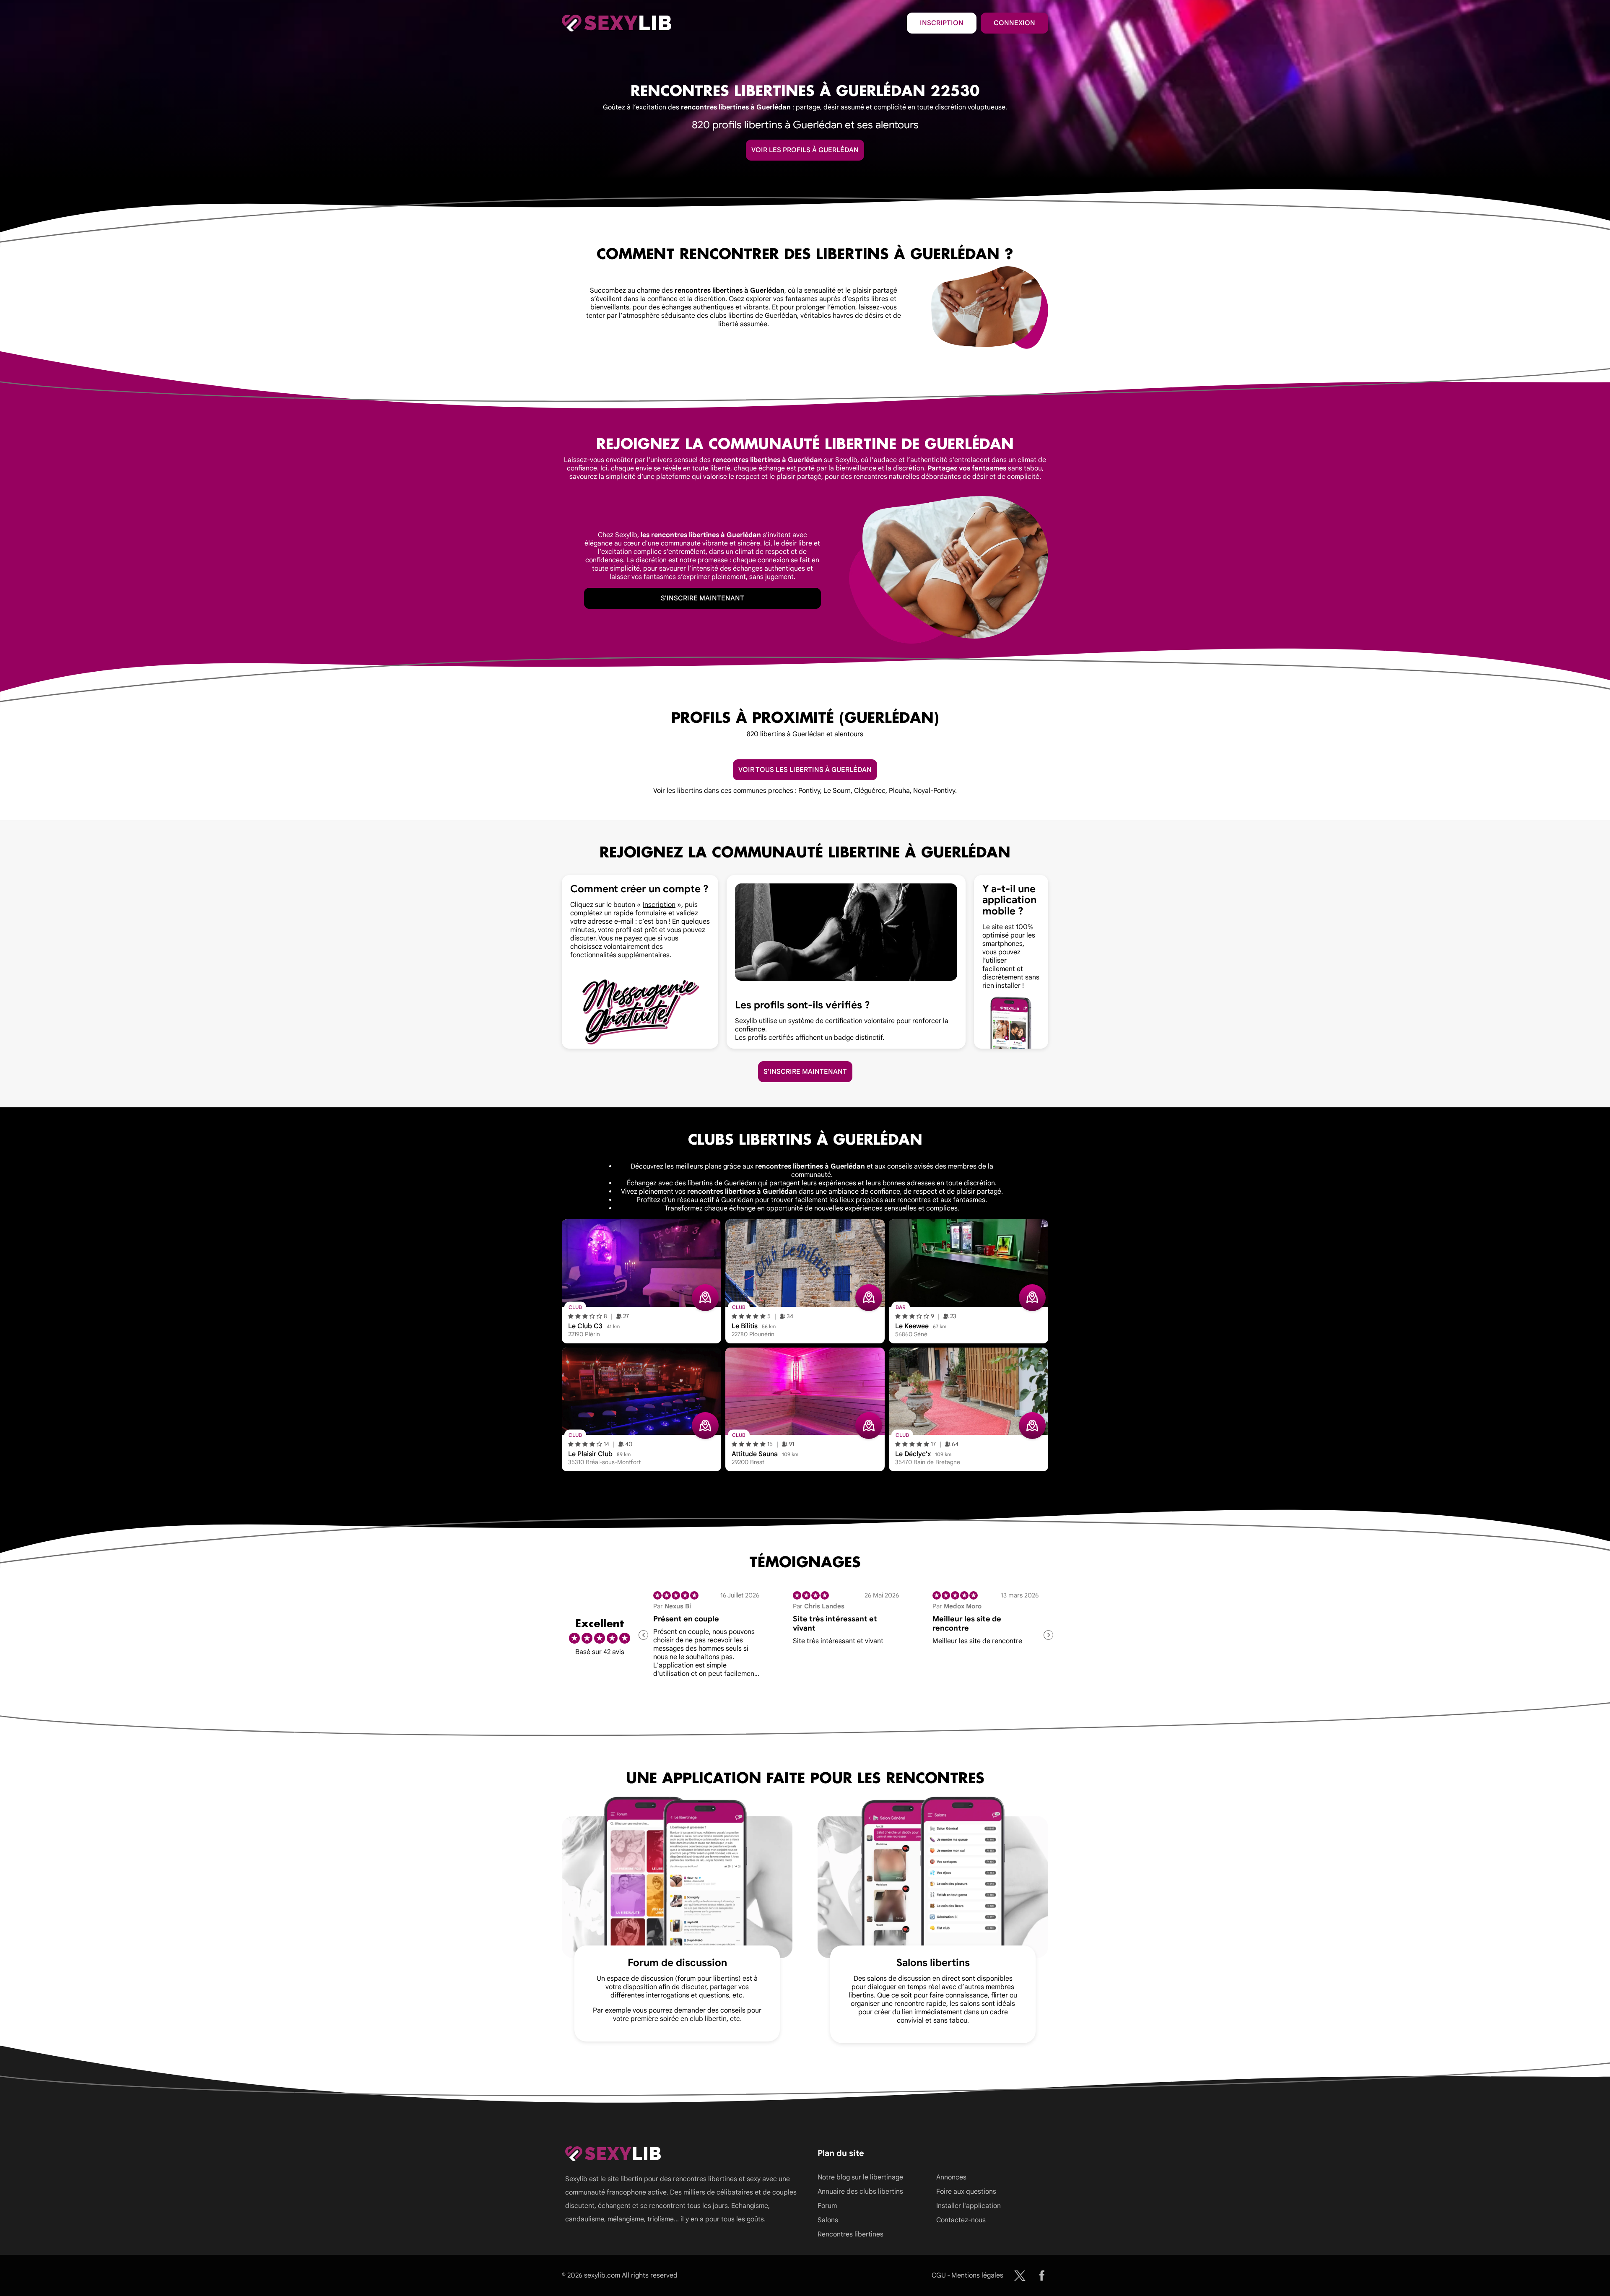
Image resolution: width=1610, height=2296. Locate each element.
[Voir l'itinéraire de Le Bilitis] (869, 1298)
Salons (828, 2220)
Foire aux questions (966, 2192)
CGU (939, 2275)
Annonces (951, 2177)
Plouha (899, 791)
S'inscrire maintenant (702, 598)
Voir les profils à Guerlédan (805, 150)
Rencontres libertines (850, 2234)
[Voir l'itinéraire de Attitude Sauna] (869, 1426)
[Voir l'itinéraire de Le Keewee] (1032, 1298)
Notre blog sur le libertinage (860, 2177)
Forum (827, 2206)
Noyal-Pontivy (934, 791)
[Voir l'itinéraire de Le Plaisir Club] (705, 1426)
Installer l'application (969, 2206)
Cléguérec (870, 791)
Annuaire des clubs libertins (860, 2192)
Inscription (942, 23)
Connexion (1014, 23)
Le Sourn (837, 791)
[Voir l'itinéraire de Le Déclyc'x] (1032, 1426)
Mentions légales (977, 2275)
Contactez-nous (961, 2220)
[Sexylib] (1020, 2276)
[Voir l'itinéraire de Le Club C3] (705, 1298)
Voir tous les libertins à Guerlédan (805, 770)
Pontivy (809, 791)
